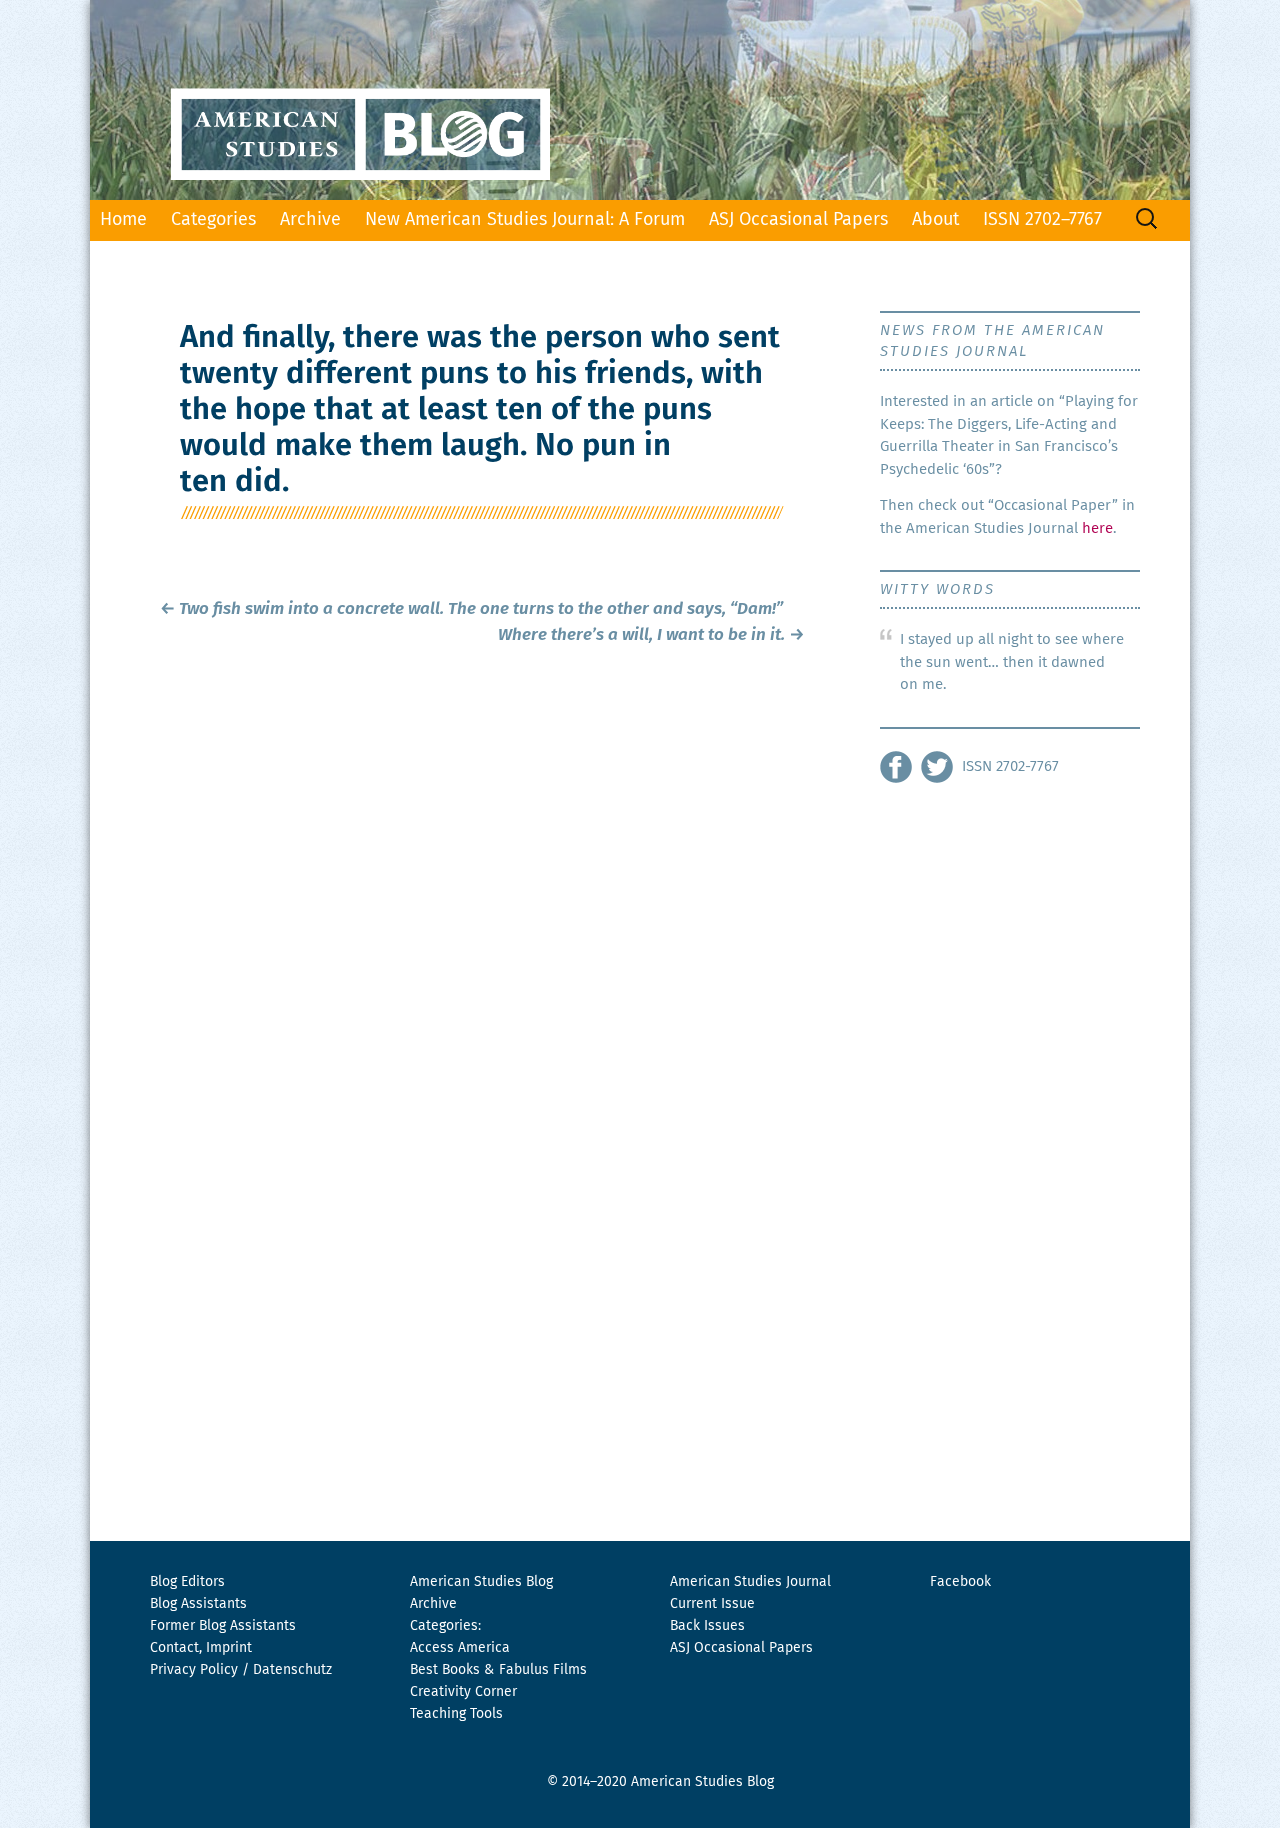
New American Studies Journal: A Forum (525, 220)
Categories (213, 220)
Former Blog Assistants (223, 1626)
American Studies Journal (750, 1582)
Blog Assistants (198, 1604)
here (1097, 528)
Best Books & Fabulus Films (498, 1670)
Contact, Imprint (201, 1648)
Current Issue (712, 1604)
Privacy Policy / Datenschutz (241, 1670)
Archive (310, 220)
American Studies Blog (481, 1582)
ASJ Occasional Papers (798, 220)
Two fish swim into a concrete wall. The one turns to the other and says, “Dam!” (471, 609)
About (935, 220)
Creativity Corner (463, 1692)
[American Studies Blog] (640, 100)
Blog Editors (187, 1582)
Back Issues (707, 1626)
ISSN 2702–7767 (1042, 220)
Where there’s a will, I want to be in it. (651, 635)
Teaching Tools (456, 1714)
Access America (460, 1648)
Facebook (960, 1582)
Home (123, 220)
